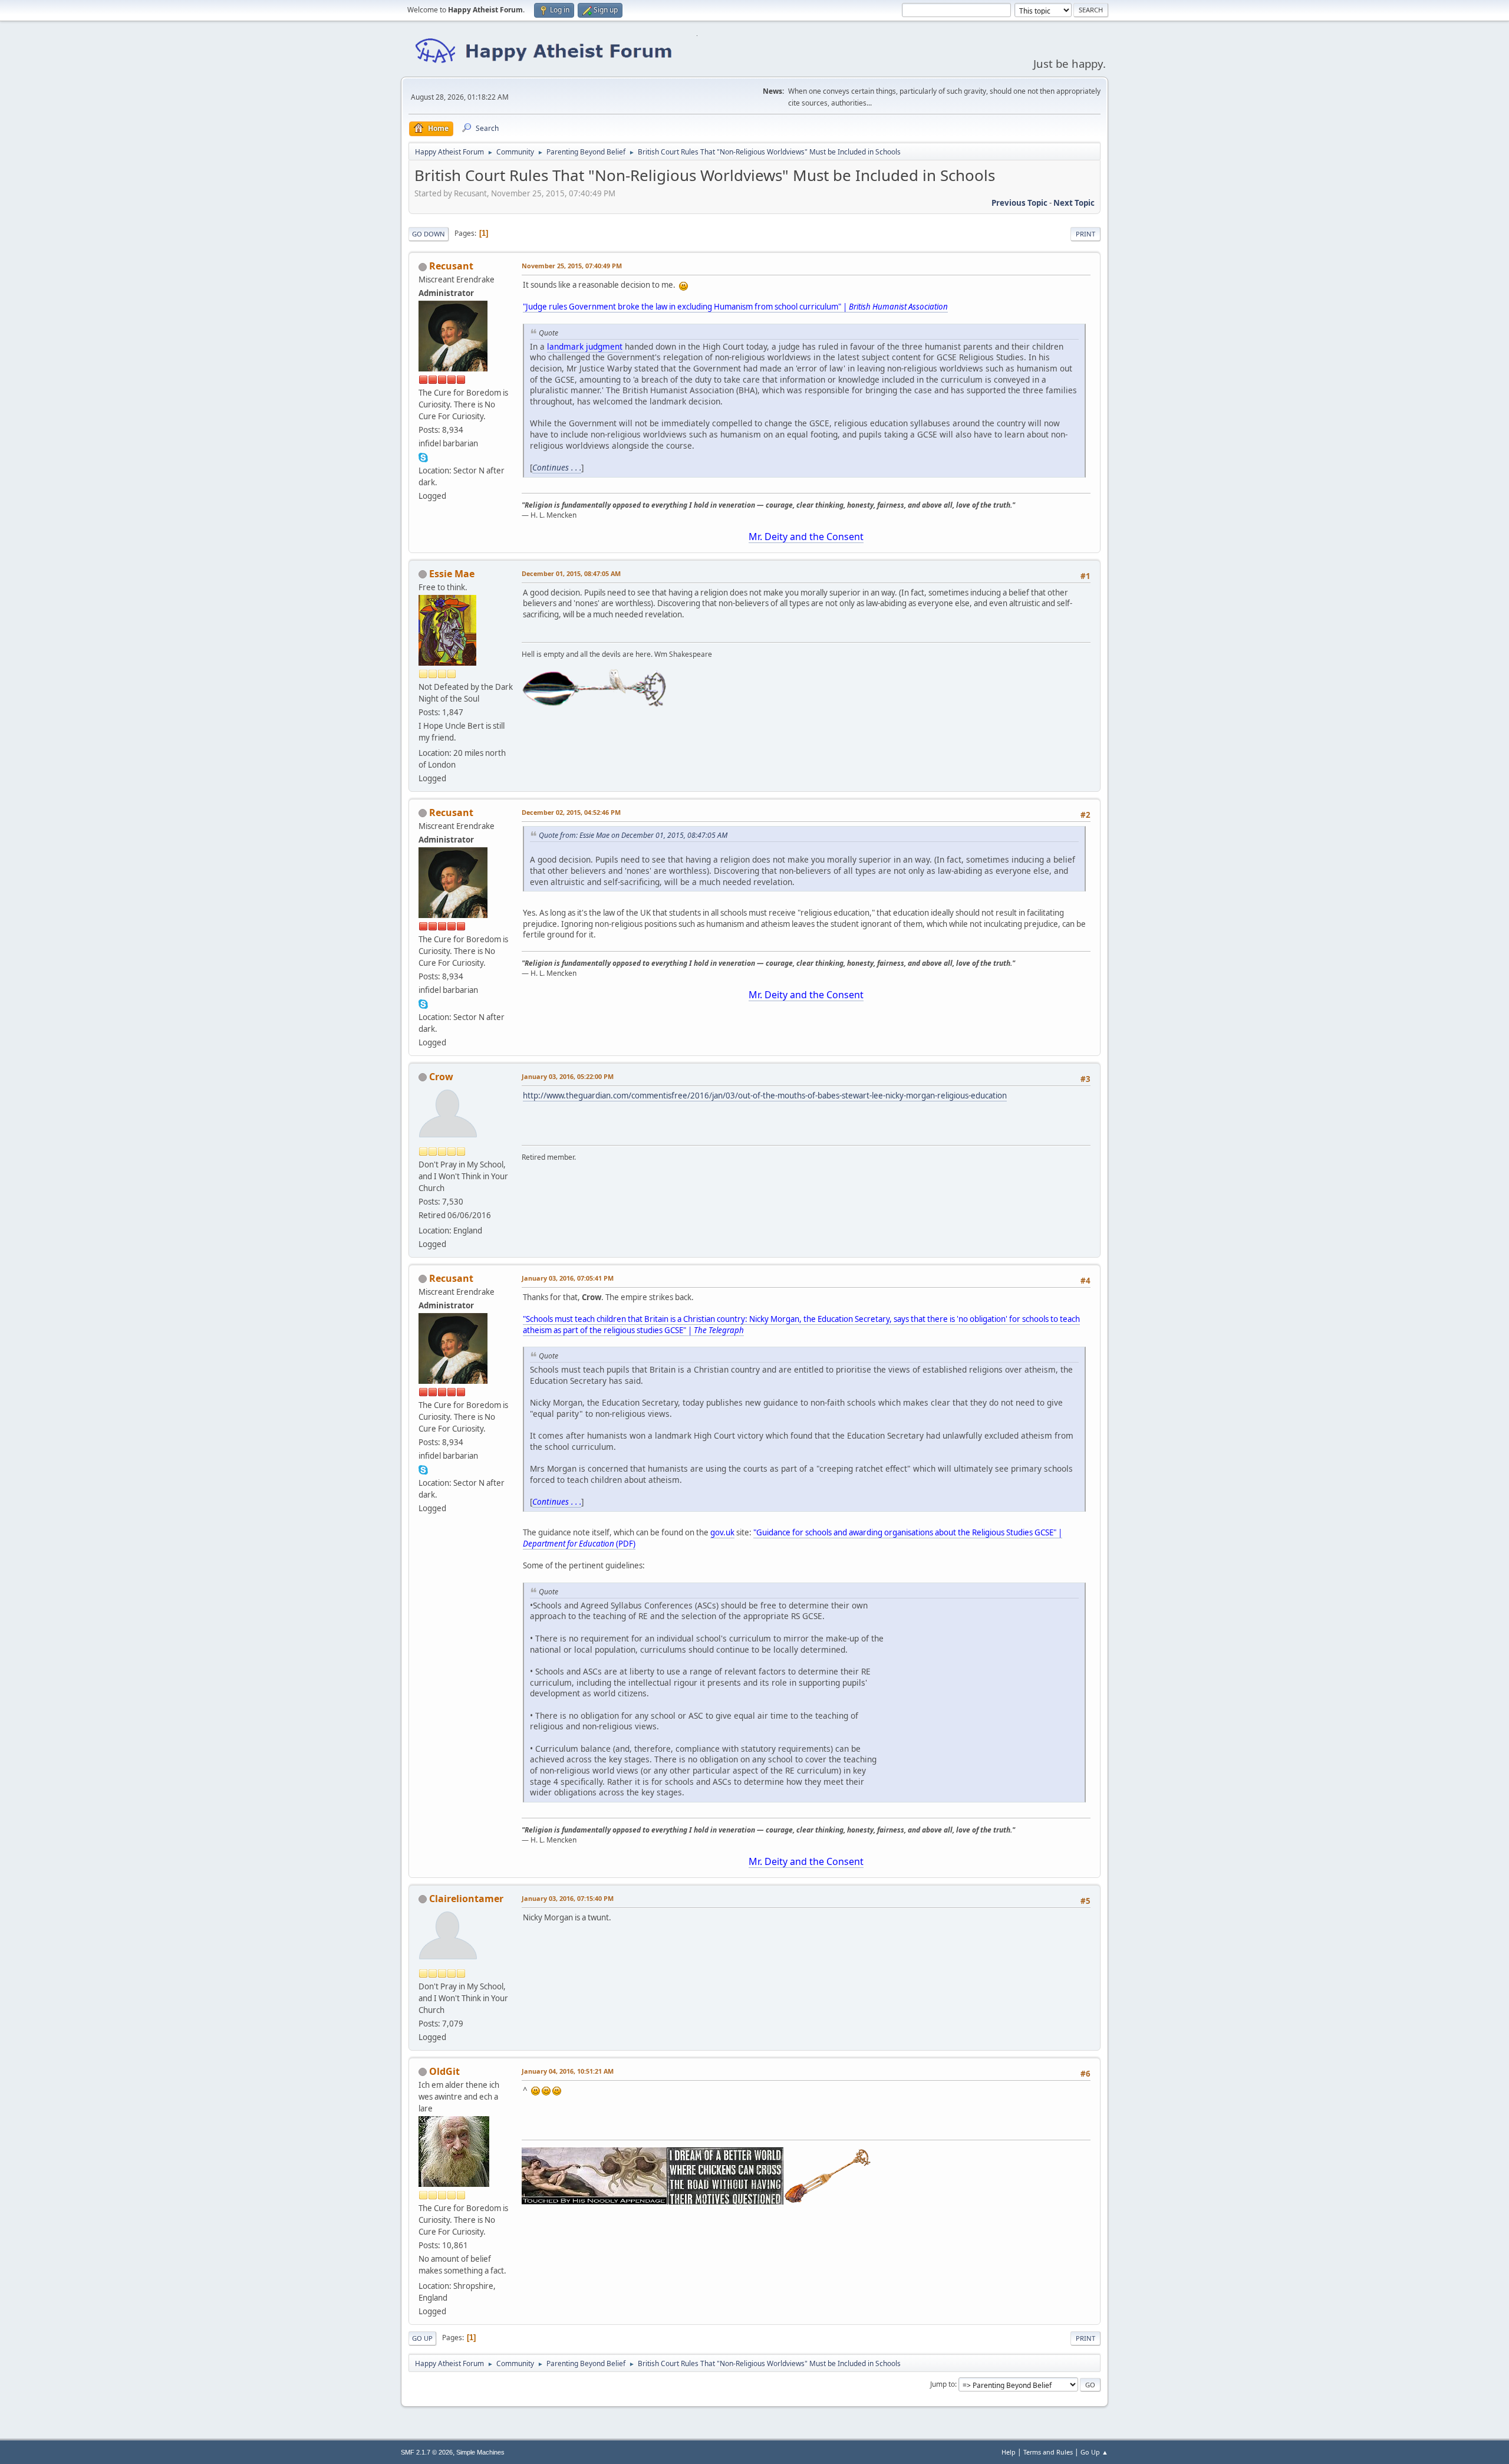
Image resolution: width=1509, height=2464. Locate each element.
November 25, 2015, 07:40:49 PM (572, 266)
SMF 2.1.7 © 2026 (427, 2452)
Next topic (1074, 203)
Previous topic (1019, 203)
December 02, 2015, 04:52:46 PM (571, 812)
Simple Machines (480, 2452)
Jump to (943, 2384)
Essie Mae (452, 574)
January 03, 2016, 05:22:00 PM (568, 1076)
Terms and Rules (1048, 2452)
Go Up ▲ (1094, 2452)
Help (1009, 2452)
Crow (441, 1077)
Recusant (451, 266)
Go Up (422, 2338)
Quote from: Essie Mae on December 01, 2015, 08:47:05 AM (633, 835)
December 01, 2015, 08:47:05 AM (571, 573)
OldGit (444, 2071)
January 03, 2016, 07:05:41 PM (568, 1278)
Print (1085, 234)
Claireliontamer (466, 1899)
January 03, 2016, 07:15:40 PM (568, 1898)
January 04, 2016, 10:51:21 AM (568, 2071)
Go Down (429, 234)
